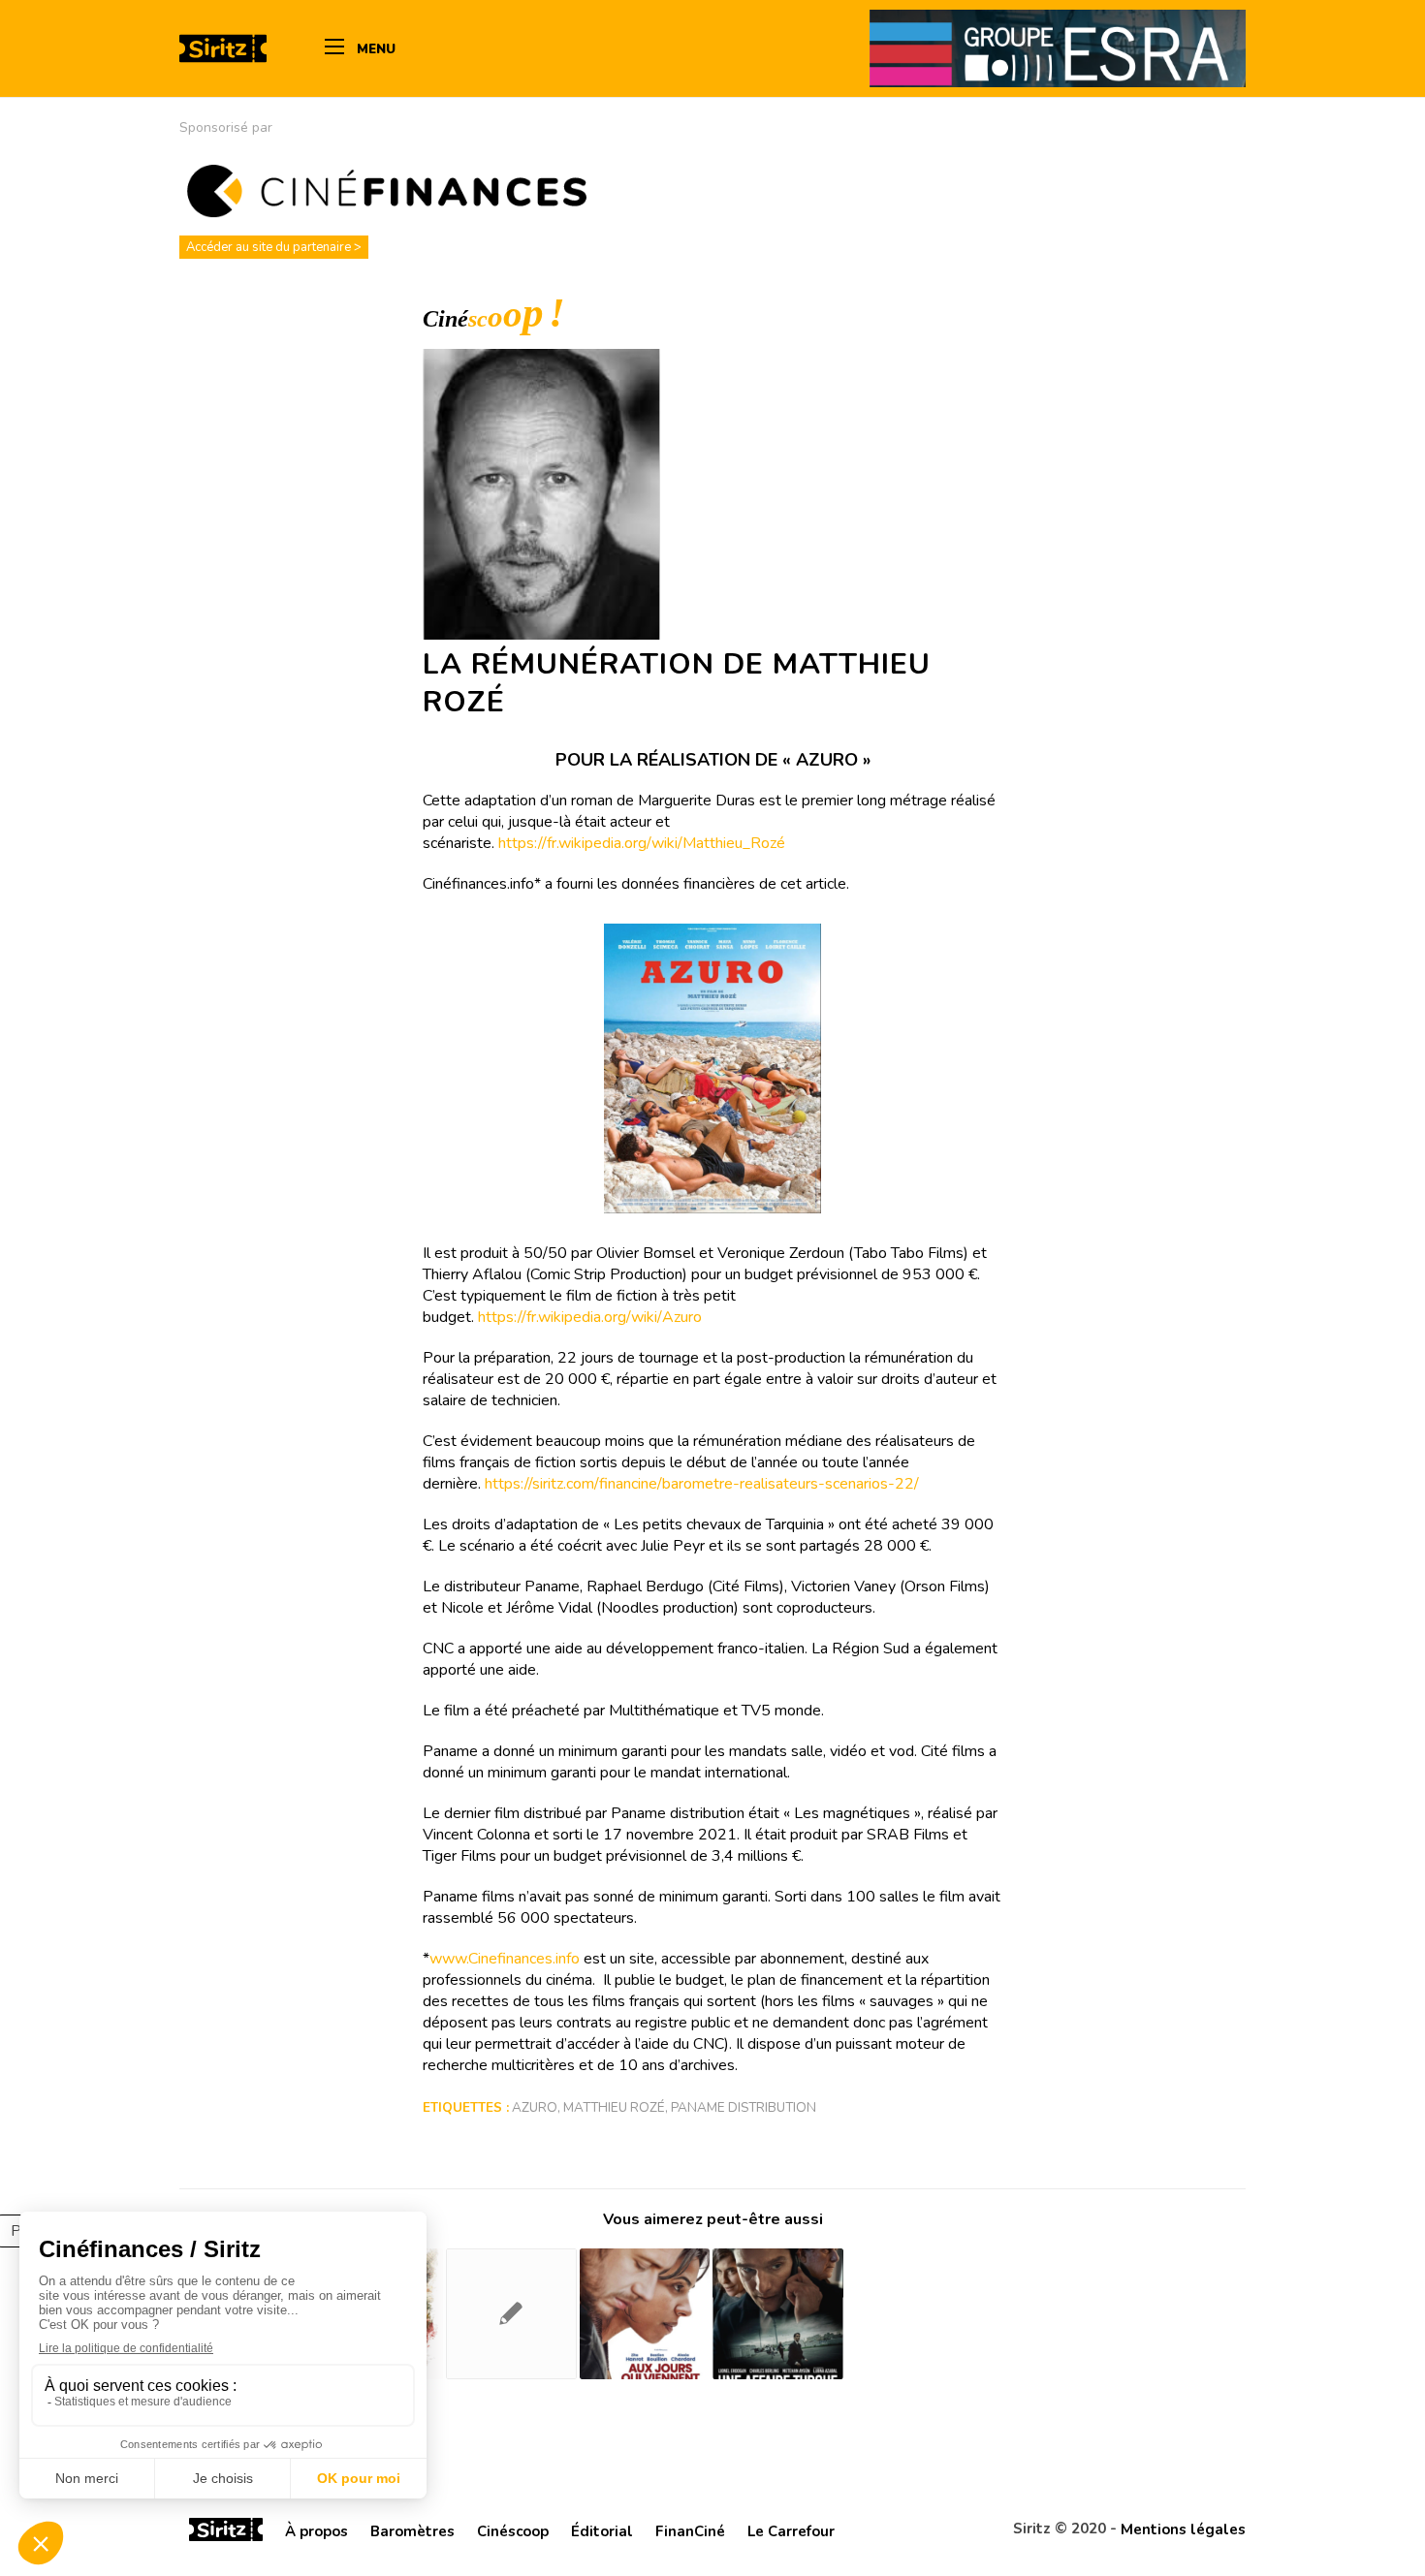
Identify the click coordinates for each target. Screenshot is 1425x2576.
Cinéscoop (513, 2531)
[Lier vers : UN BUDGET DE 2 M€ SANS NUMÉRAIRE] (778, 2314)
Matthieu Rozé (614, 2107)
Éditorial (602, 2531)
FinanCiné (690, 2531)
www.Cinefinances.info (505, 1959)
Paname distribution (744, 2107)
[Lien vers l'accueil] (226, 2532)
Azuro (535, 2107)
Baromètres (412, 2531)
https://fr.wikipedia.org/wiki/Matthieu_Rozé (642, 843)
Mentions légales (1183, 2529)
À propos (317, 2531)
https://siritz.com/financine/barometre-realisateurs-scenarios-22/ (702, 1484)
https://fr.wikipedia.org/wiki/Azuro (590, 1317)
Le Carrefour (791, 2531)
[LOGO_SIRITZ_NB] (223, 48)
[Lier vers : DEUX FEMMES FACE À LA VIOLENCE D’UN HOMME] (645, 2314)
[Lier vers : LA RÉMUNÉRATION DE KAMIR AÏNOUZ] (511, 2314)
